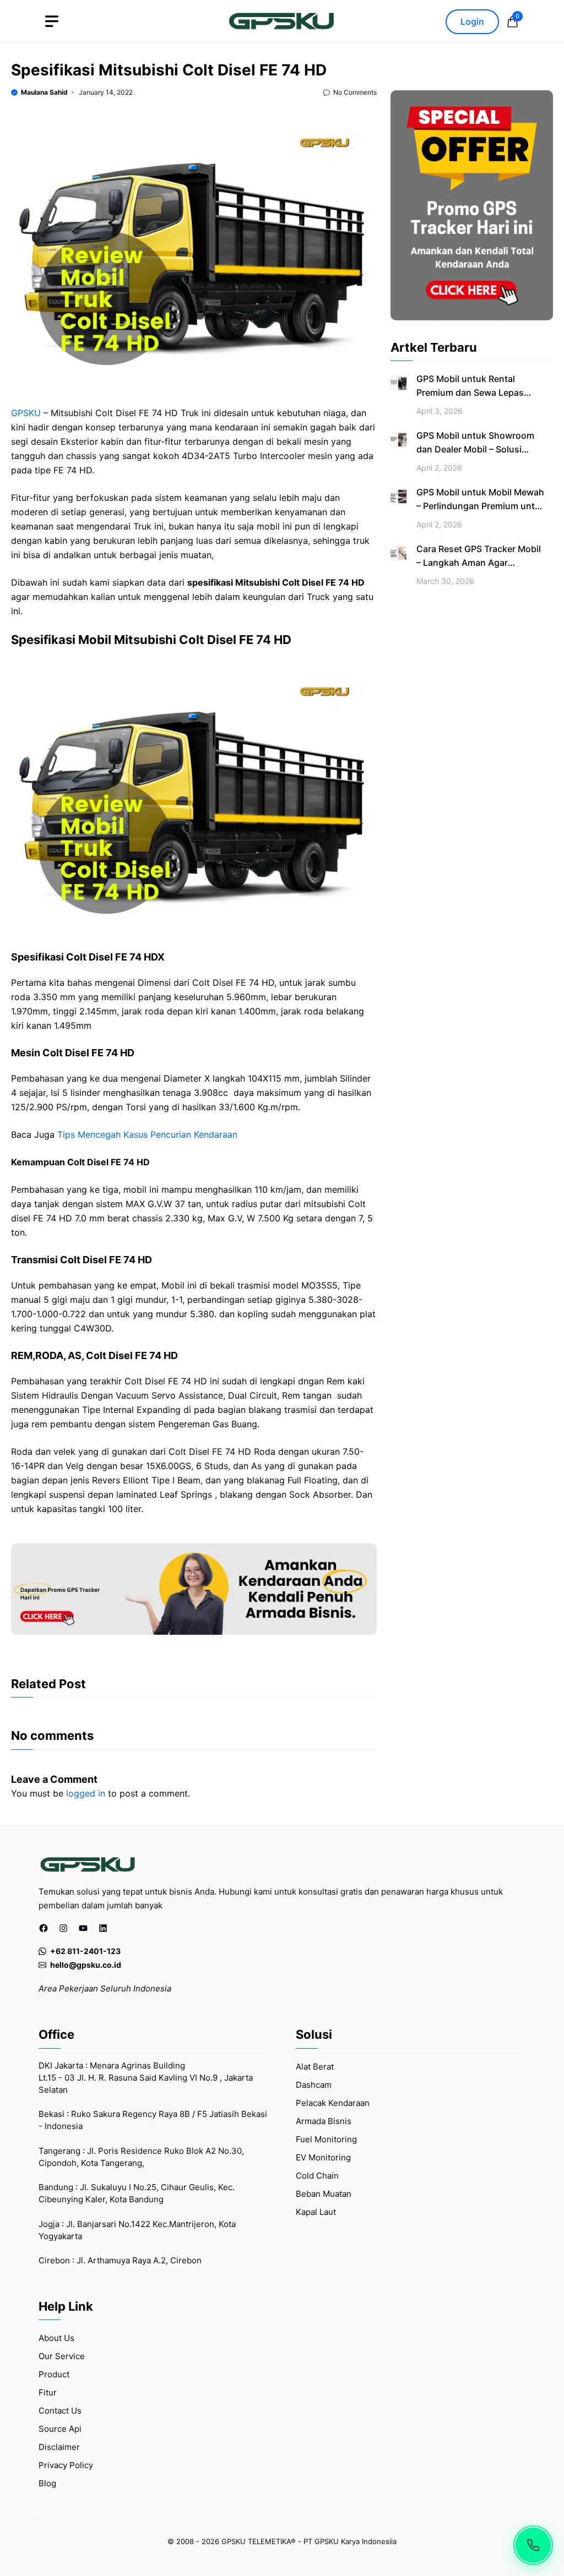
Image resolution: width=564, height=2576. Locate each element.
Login (472, 21)
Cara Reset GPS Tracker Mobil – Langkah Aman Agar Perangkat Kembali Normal (479, 563)
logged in (86, 1793)
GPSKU (26, 413)
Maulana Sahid (44, 92)
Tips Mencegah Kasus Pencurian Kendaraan (147, 1134)
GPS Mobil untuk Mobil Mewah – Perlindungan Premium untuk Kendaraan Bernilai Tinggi (481, 506)
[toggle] (52, 21)
